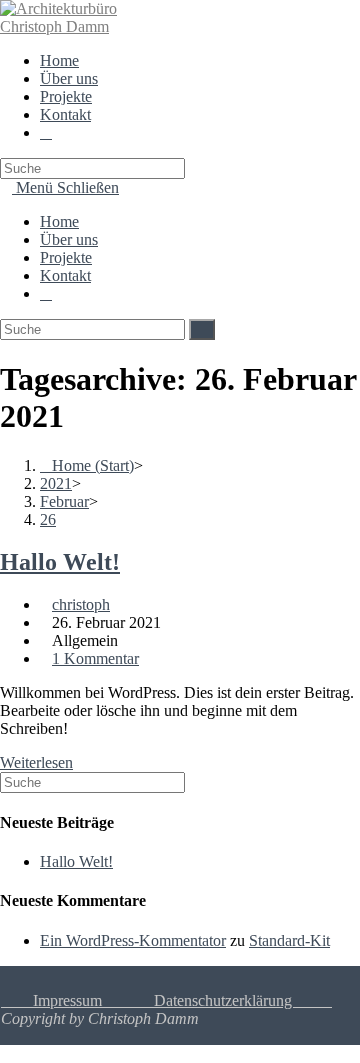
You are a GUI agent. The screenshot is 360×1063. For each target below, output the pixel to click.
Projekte (66, 257)
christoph (81, 604)
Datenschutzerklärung (243, 1000)
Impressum (51, 1000)
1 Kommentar (95, 658)
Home (59, 221)
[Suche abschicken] (202, 329)
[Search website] (46, 132)
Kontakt (65, 275)
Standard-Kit (289, 940)
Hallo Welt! (60, 562)
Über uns (69, 239)
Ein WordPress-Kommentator (133, 940)
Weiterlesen (36, 762)
